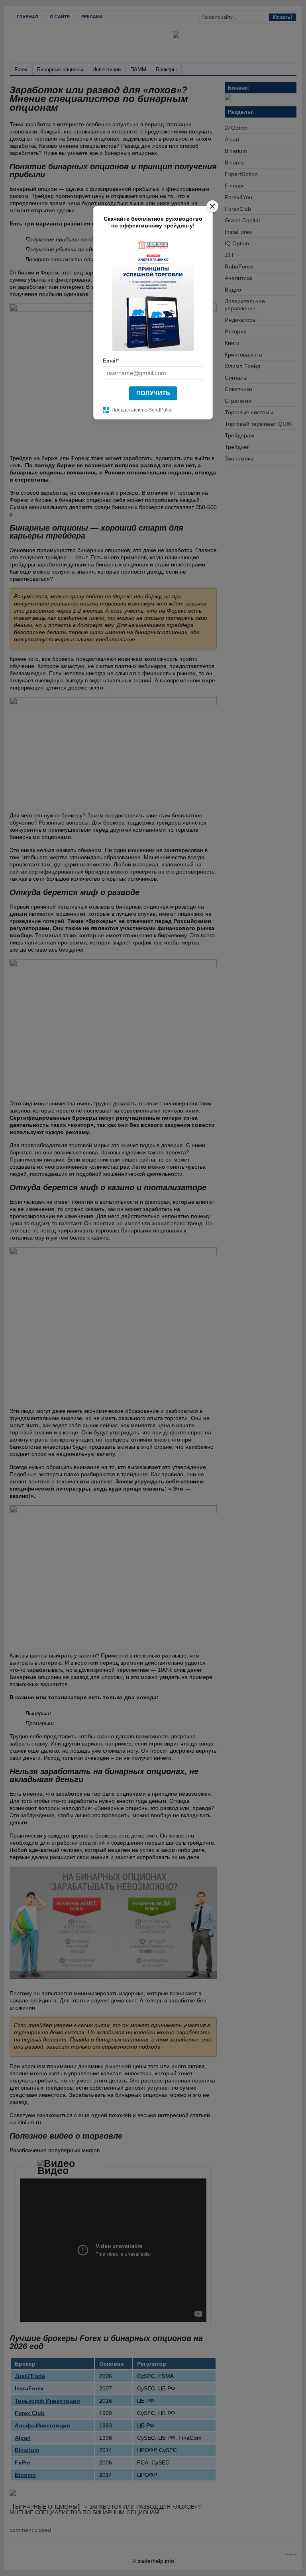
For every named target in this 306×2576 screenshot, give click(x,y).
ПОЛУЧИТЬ (153, 393)
